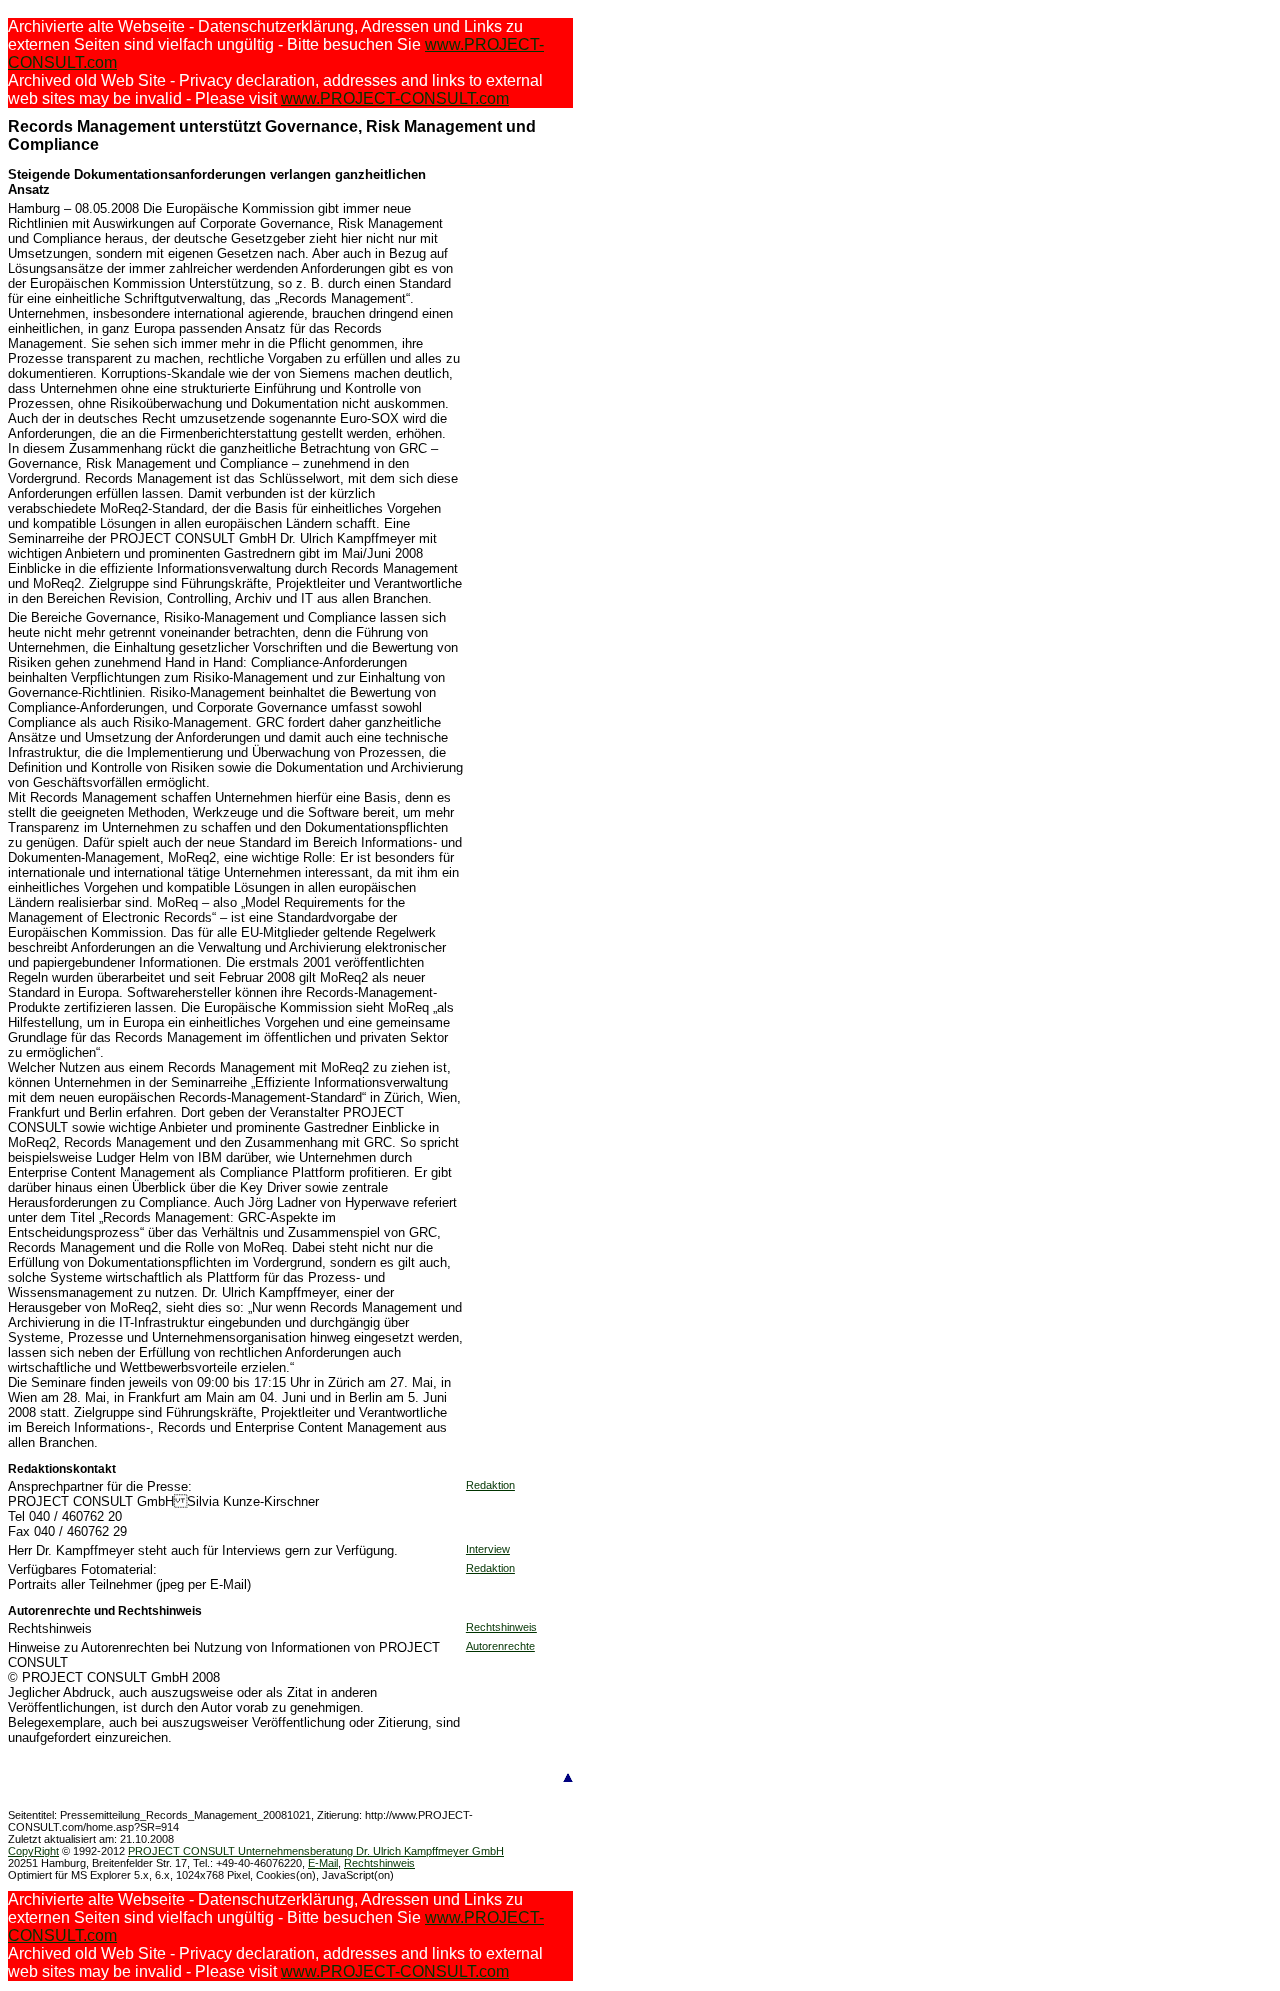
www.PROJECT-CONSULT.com (395, 98)
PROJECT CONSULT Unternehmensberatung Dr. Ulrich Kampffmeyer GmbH (316, 1851)
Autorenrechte (500, 1646)
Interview (488, 1549)
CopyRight (33, 1851)
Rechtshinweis (501, 1627)
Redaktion (490, 1485)
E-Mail (323, 1863)
